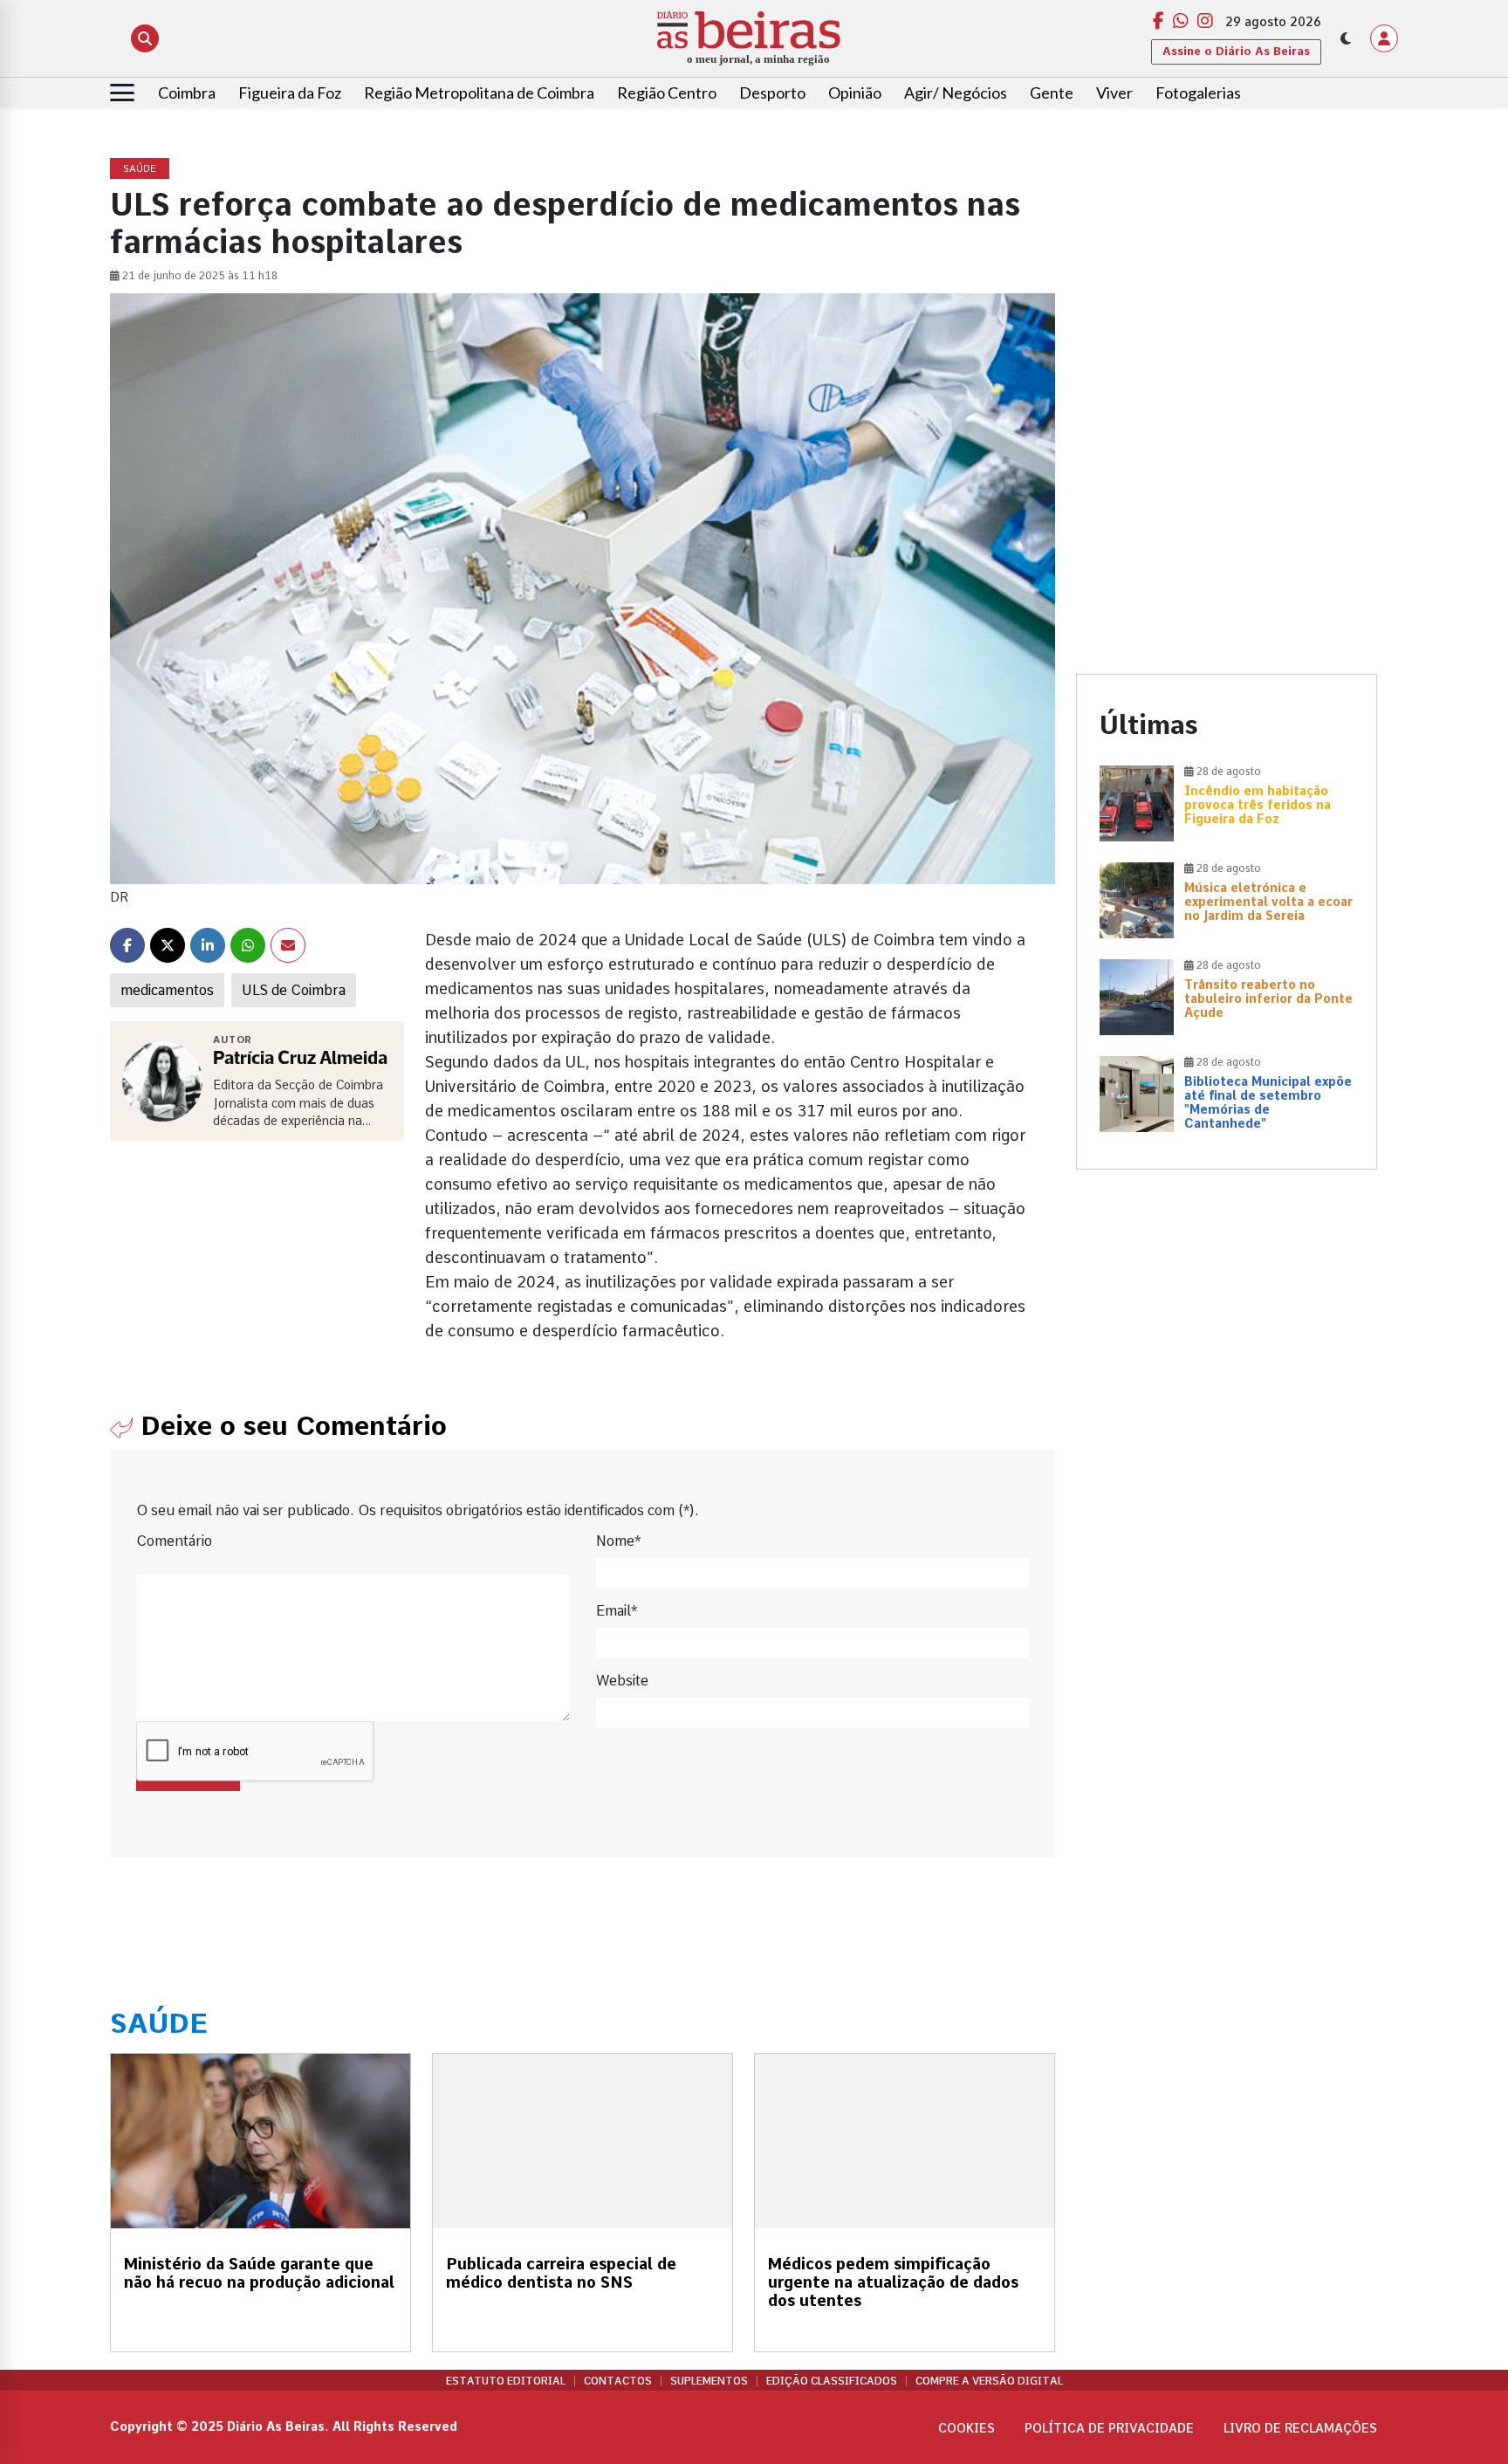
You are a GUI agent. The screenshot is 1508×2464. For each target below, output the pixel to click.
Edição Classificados (832, 2381)
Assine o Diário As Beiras (1236, 51)
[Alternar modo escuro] (1346, 38)
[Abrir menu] (122, 93)
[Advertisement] (1227, 281)
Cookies (966, 2428)
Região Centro (667, 93)
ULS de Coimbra (294, 990)
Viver (1114, 93)
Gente (1052, 93)
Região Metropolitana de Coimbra (479, 93)
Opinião (855, 93)
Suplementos (709, 2381)
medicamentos (167, 990)
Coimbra (187, 93)
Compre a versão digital (989, 2381)
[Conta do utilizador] (1384, 38)
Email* (617, 1611)
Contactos (618, 2381)
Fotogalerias (1198, 93)
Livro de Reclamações (1300, 2428)
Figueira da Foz (290, 93)
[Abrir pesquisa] (145, 38)
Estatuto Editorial (506, 2381)
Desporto (772, 93)
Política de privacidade (1109, 2428)
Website (622, 1681)
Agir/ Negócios (956, 93)
